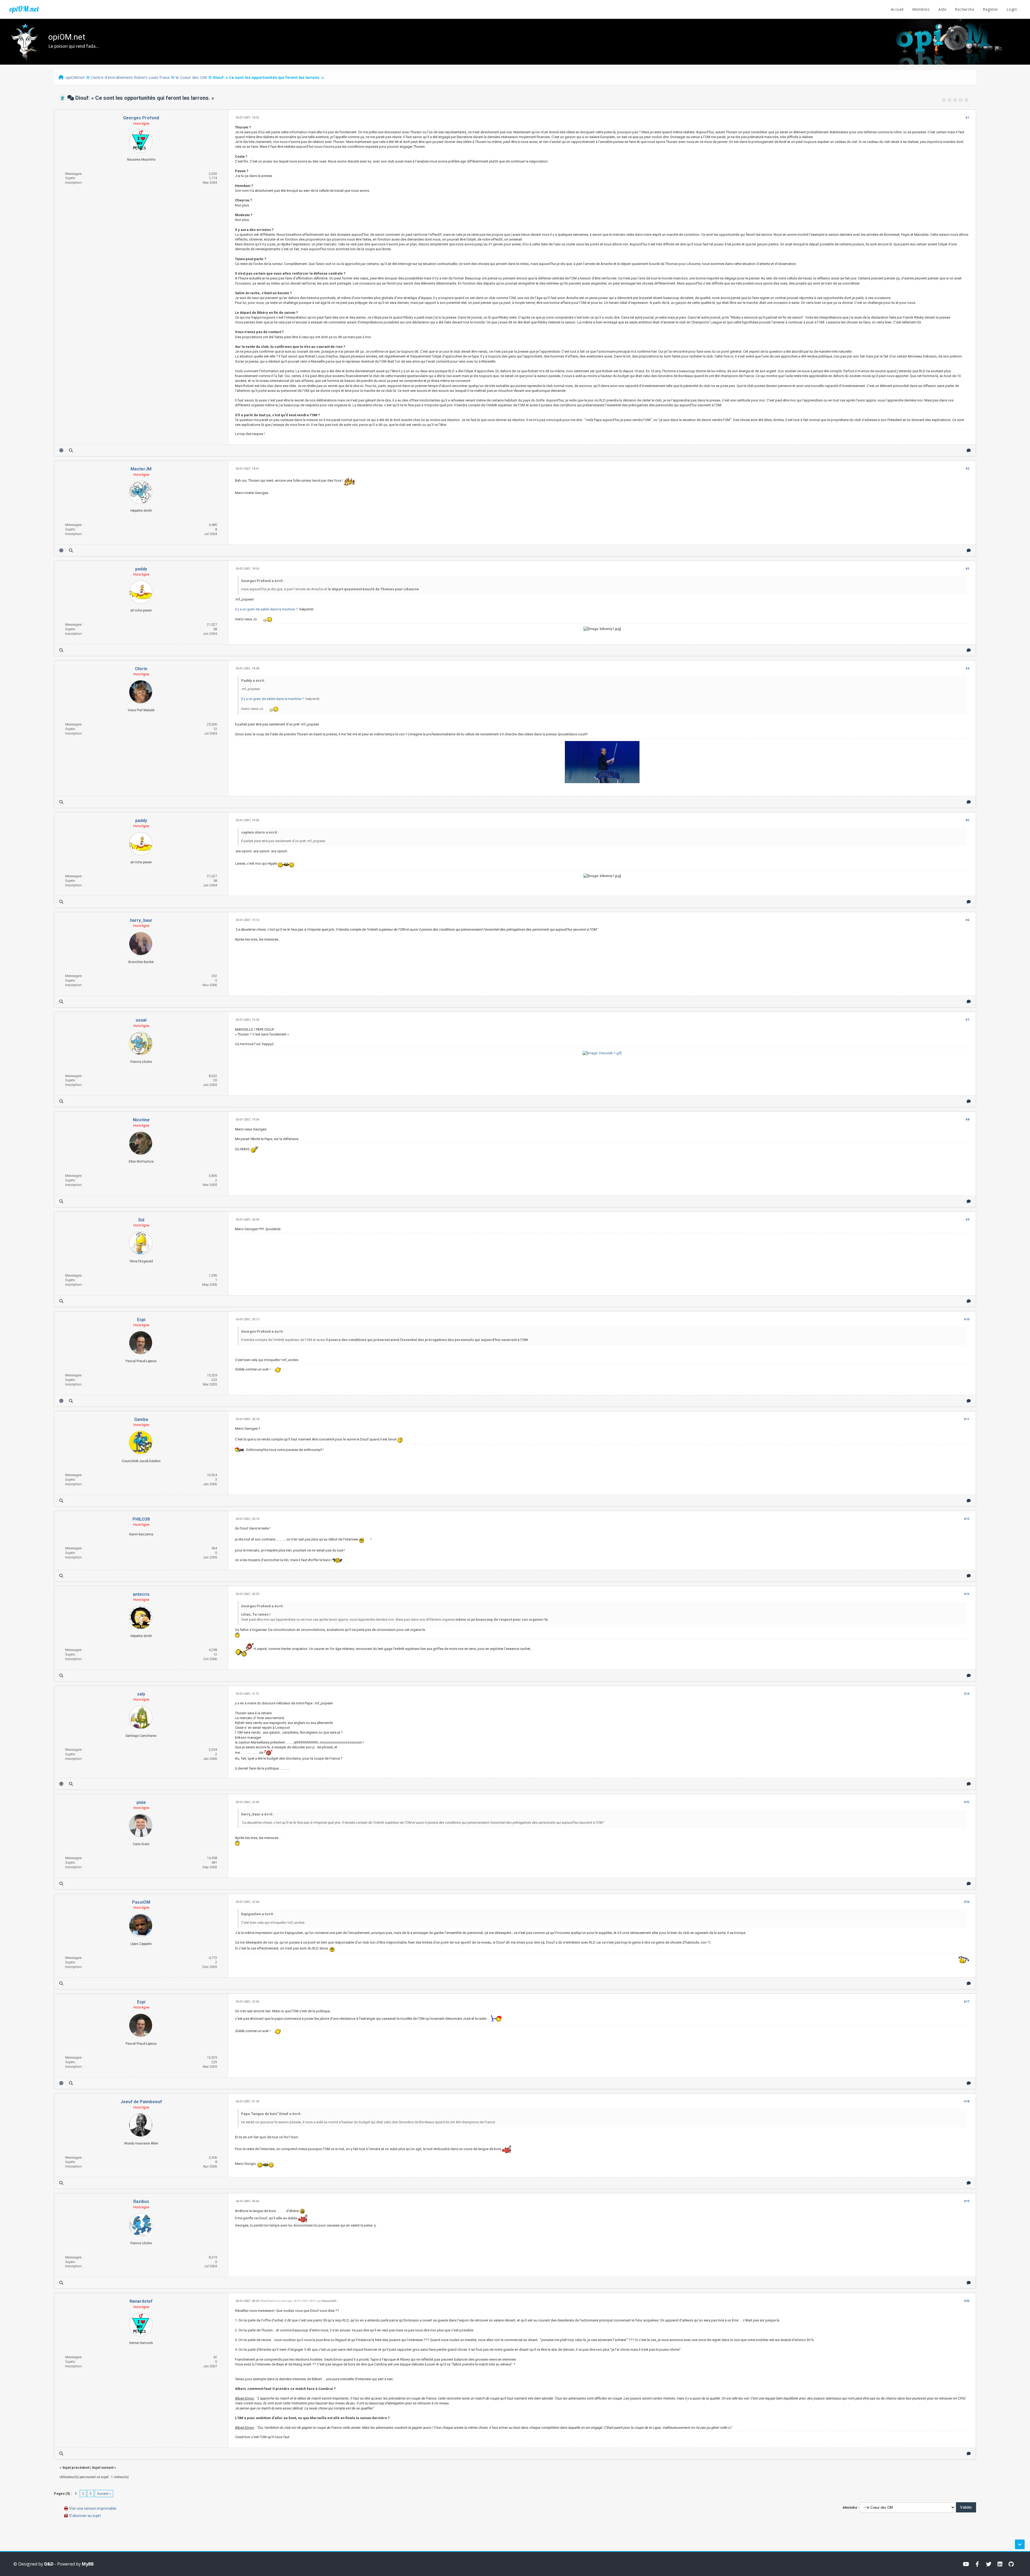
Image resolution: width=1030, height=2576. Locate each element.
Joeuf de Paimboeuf (141, 2102)
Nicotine (141, 1120)
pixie (141, 1802)
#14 (967, 1694)
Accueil (897, 9)
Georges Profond (141, 118)
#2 (967, 469)
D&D (49, 2564)
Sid (141, 1220)
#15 (967, 1802)
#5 (967, 820)
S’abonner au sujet (85, 2516)
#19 (967, 2201)
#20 (967, 2301)
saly (141, 1694)
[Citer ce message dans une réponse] (969, 450)
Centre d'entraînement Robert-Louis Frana (130, 77)
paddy (141, 569)
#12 (967, 1519)
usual (141, 1020)
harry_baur (141, 920)
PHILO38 (141, 1519)
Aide (942, 9)
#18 (967, 2101)
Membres (921, 9)
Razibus (141, 2201)
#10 (967, 1319)
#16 (967, 1902)
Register (990, 9)
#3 (967, 569)
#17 (967, 2002)
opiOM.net (24, 9)
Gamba (141, 1419)
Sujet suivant (103, 2468)
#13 (967, 1594)
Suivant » (104, 2494)
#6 (967, 920)
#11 (967, 1419)
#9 (967, 1220)
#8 (967, 1120)
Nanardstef (141, 2301)
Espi (141, 1320)
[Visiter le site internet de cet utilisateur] (61, 450)
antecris (141, 1594)
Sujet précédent (76, 2468)
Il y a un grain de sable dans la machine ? (266, 609)
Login (1012, 9)
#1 (967, 118)
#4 (967, 668)
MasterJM (141, 469)
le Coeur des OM (191, 77)
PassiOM (141, 1902)
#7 (967, 1020)
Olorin (141, 669)
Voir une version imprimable (93, 2508)
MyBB (88, 2564)
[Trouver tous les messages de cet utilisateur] (71, 450)
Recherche (965, 9)
